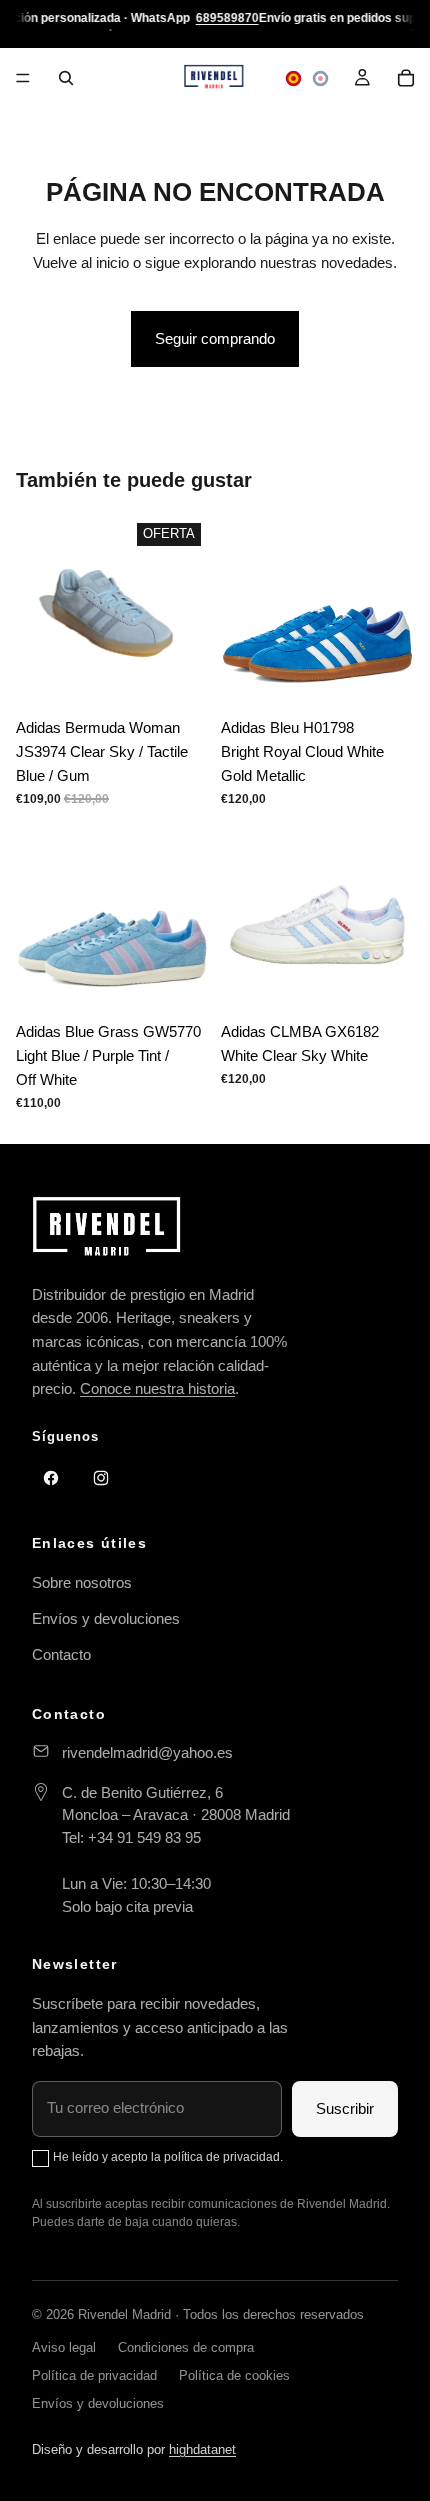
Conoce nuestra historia (157, 1388)
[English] (320, 78)
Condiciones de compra (186, 2347)
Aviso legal (64, 2347)
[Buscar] (66, 78)
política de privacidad (222, 2157)
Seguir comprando (215, 338)
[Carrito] (406, 78)
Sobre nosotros (82, 1582)
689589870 (227, 18)
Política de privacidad (94, 2375)
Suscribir (345, 2108)
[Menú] (23, 78)
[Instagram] (101, 1478)
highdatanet (202, 2449)
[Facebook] (51, 1478)
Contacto (61, 1654)
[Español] (293, 78)
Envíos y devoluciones (106, 1618)
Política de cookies (234, 2375)
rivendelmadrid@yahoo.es (147, 1752)
